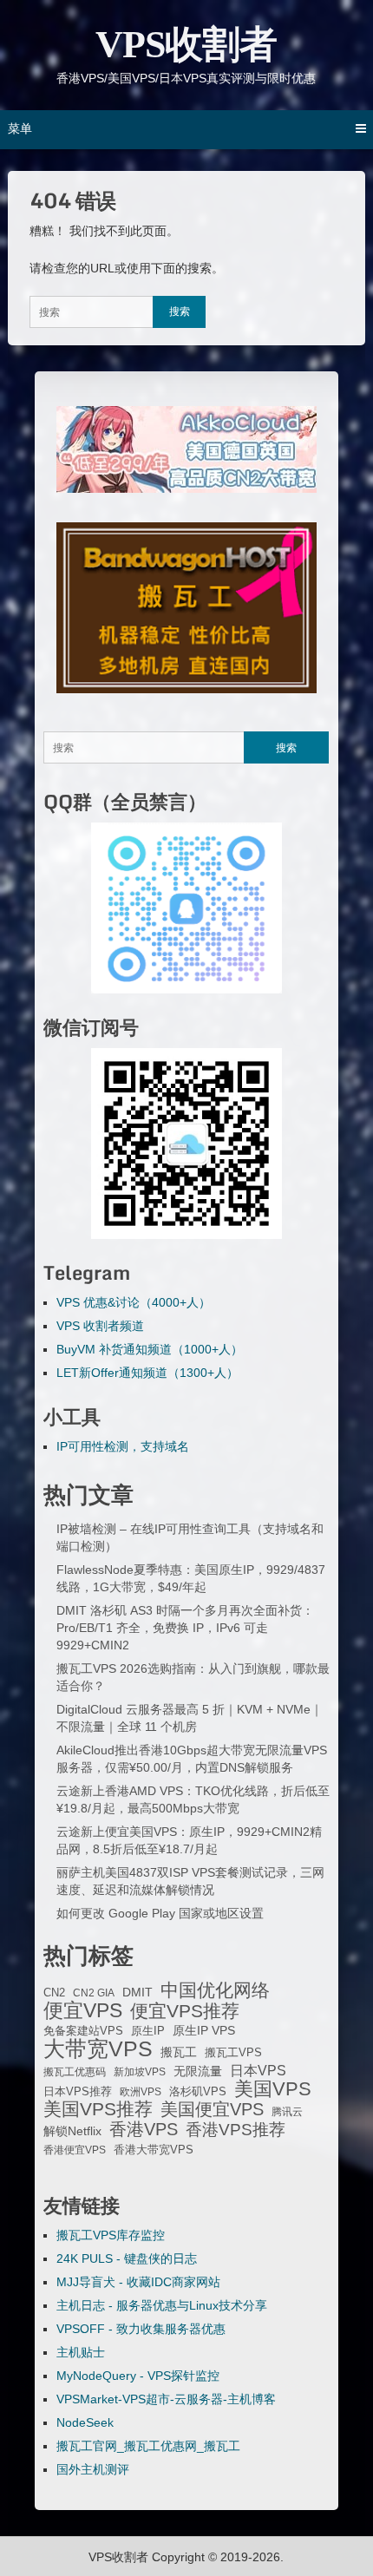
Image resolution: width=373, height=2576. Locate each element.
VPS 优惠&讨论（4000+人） (134, 1302)
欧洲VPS (141, 2092)
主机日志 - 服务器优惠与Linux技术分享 (162, 2305)
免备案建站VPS (83, 2031)
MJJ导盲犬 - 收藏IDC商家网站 (138, 2282)
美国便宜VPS (212, 2109)
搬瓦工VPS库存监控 (111, 2235)
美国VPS (273, 2089)
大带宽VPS (98, 2048)
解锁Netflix (72, 2131)
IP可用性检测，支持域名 (123, 1446)
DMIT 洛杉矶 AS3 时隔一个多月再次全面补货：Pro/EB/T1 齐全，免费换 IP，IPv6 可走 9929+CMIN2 (185, 1628)
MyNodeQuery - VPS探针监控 (138, 2376)
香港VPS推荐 (236, 2130)
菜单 (20, 128)
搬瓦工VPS (233, 2053)
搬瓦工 (179, 2052)
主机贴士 (81, 2352)
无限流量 (198, 2071)
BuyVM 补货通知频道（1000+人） (150, 1349)
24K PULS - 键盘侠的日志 (127, 2258)
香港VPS (144, 2129)
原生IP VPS (204, 2030)
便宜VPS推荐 (185, 2011)
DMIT (137, 1993)
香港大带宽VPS (154, 2150)
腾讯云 (287, 2112)
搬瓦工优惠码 (75, 2072)
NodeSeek (85, 2422)
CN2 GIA (94, 1993)
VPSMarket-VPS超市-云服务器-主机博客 (166, 2399)
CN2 (54, 1993)
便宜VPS (83, 2010)
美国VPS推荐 (98, 2109)
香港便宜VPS (75, 2150)
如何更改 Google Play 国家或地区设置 (160, 1913)
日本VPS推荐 (78, 2091)
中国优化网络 (215, 1990)
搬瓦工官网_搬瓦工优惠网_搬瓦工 (148, 2446)
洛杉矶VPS (198, 2092)
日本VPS (258, 2070)
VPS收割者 (186, 45)
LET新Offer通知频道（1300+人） (147, 1373)
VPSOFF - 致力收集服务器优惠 (141, 2329)
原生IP (148, 2031)
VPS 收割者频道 (100, 1326)
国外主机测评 (93, 2469)
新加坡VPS (140, 2072)
